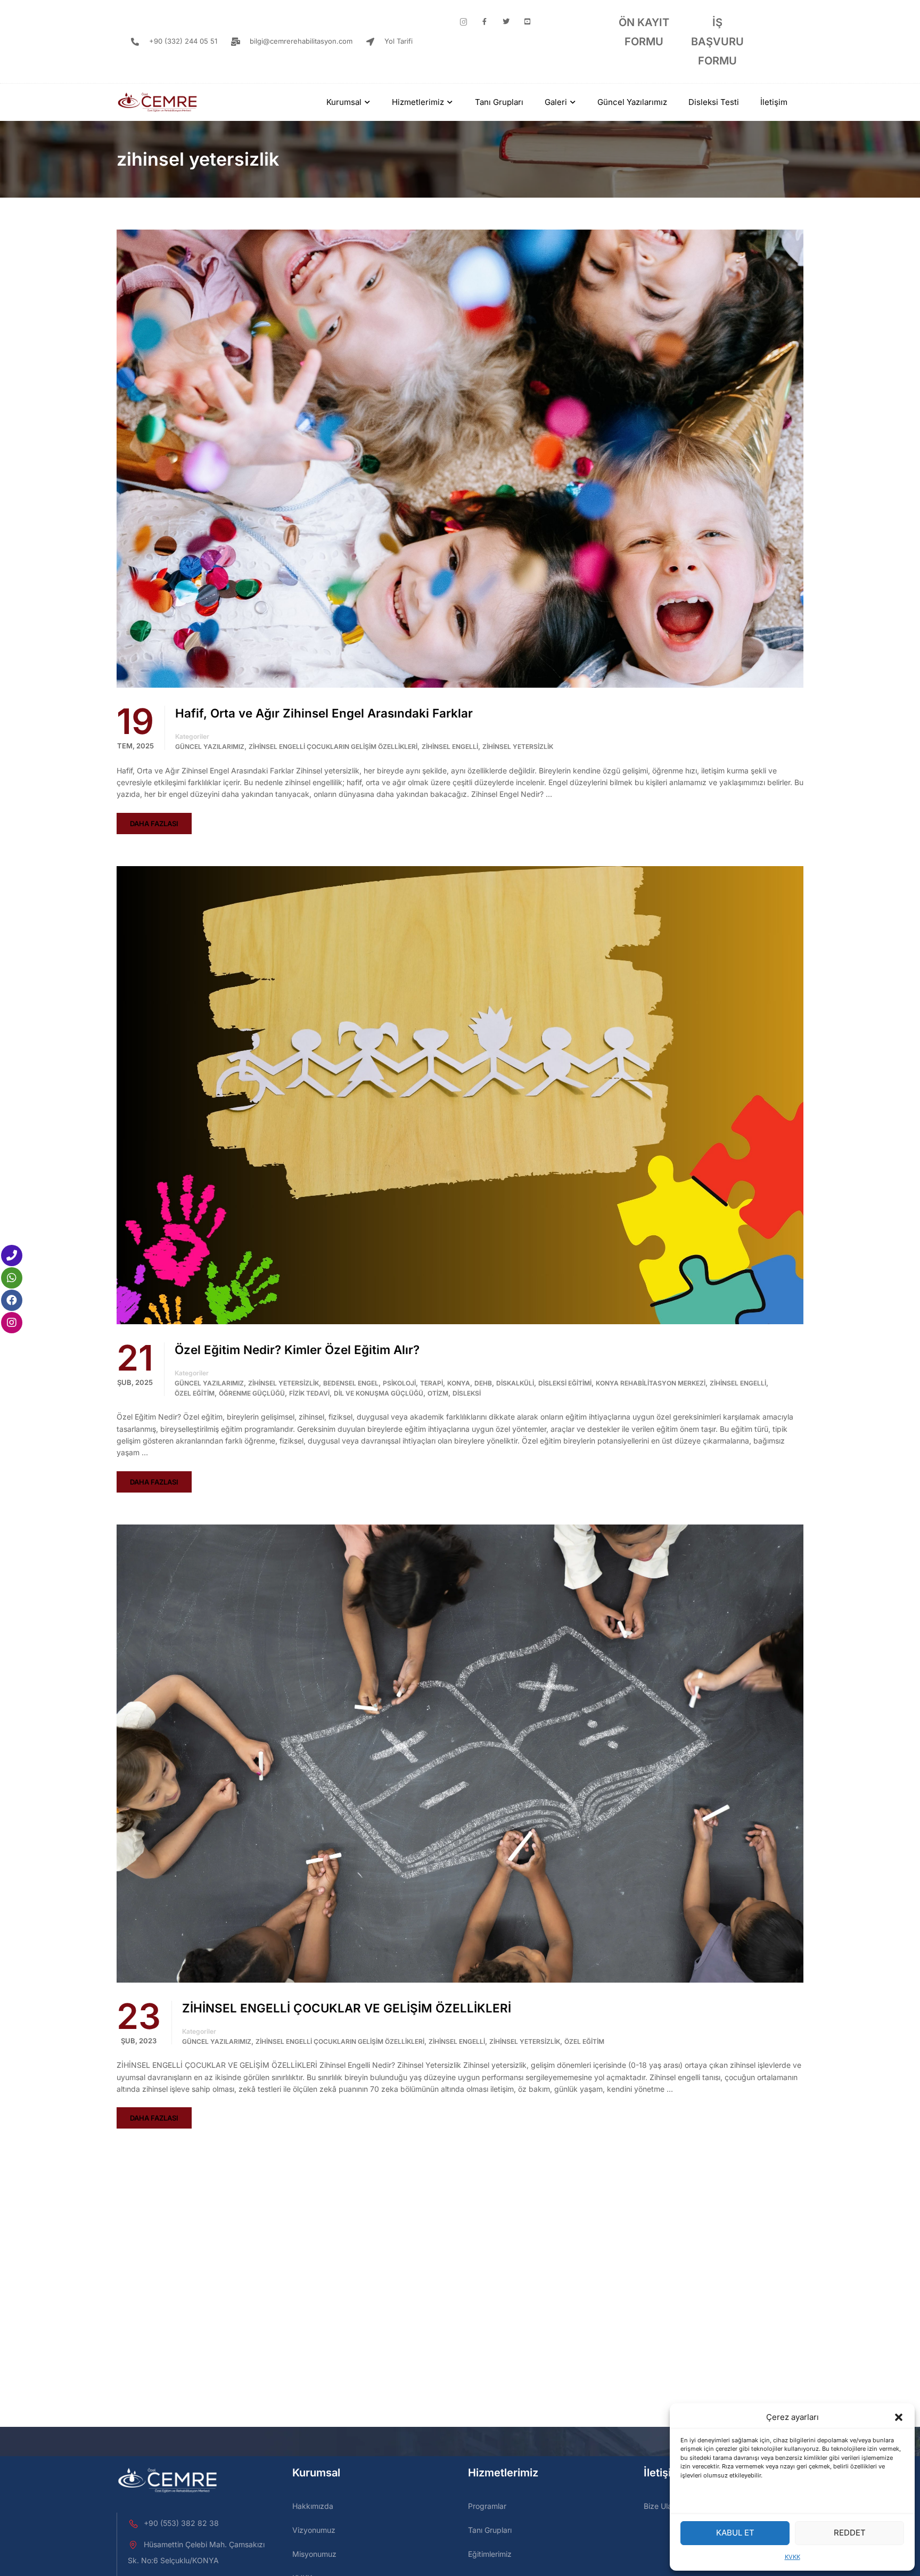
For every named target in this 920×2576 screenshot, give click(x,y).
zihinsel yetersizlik (518, 747)
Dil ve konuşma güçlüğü (379, 1393)
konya (459, 1383)
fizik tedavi (309, 1393)
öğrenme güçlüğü (252, 1393)
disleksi (467, 1393)
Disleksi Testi (714, 102)
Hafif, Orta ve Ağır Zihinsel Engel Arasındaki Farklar (324, 713)
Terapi (432, 1383)
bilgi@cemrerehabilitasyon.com (301, 41)
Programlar (487, 2506)
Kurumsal (344, 102)
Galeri (556, 102)
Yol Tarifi (399, 41)
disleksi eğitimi (565, 1383)
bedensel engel (351, 1383)
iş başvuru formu (717, 42)
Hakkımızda (313, 2506)
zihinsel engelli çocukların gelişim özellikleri (333, 747)
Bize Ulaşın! (664, 2506)
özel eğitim (195, 1393)
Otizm (438, 1393)
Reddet (850, 2533)
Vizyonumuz (314, 2530)
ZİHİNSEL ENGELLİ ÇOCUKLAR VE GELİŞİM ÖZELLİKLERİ (347, 2008)
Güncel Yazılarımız (632, 102)
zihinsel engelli (450, 747)
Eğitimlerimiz (490, 2554)
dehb (483, 1383)
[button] (899, 2417)
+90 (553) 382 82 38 (181, 2523)
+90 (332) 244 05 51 (183, 41)
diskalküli (515, 1383)
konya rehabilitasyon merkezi (651, 1383)
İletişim (774, 102)
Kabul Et (735, 2533)
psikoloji (399, 1383)
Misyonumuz (314, 2554)
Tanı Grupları (499, 102)
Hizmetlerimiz (418, 102)
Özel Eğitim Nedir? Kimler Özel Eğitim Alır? (297, 1350)
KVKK (792, 2557)
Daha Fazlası (154, 824)
